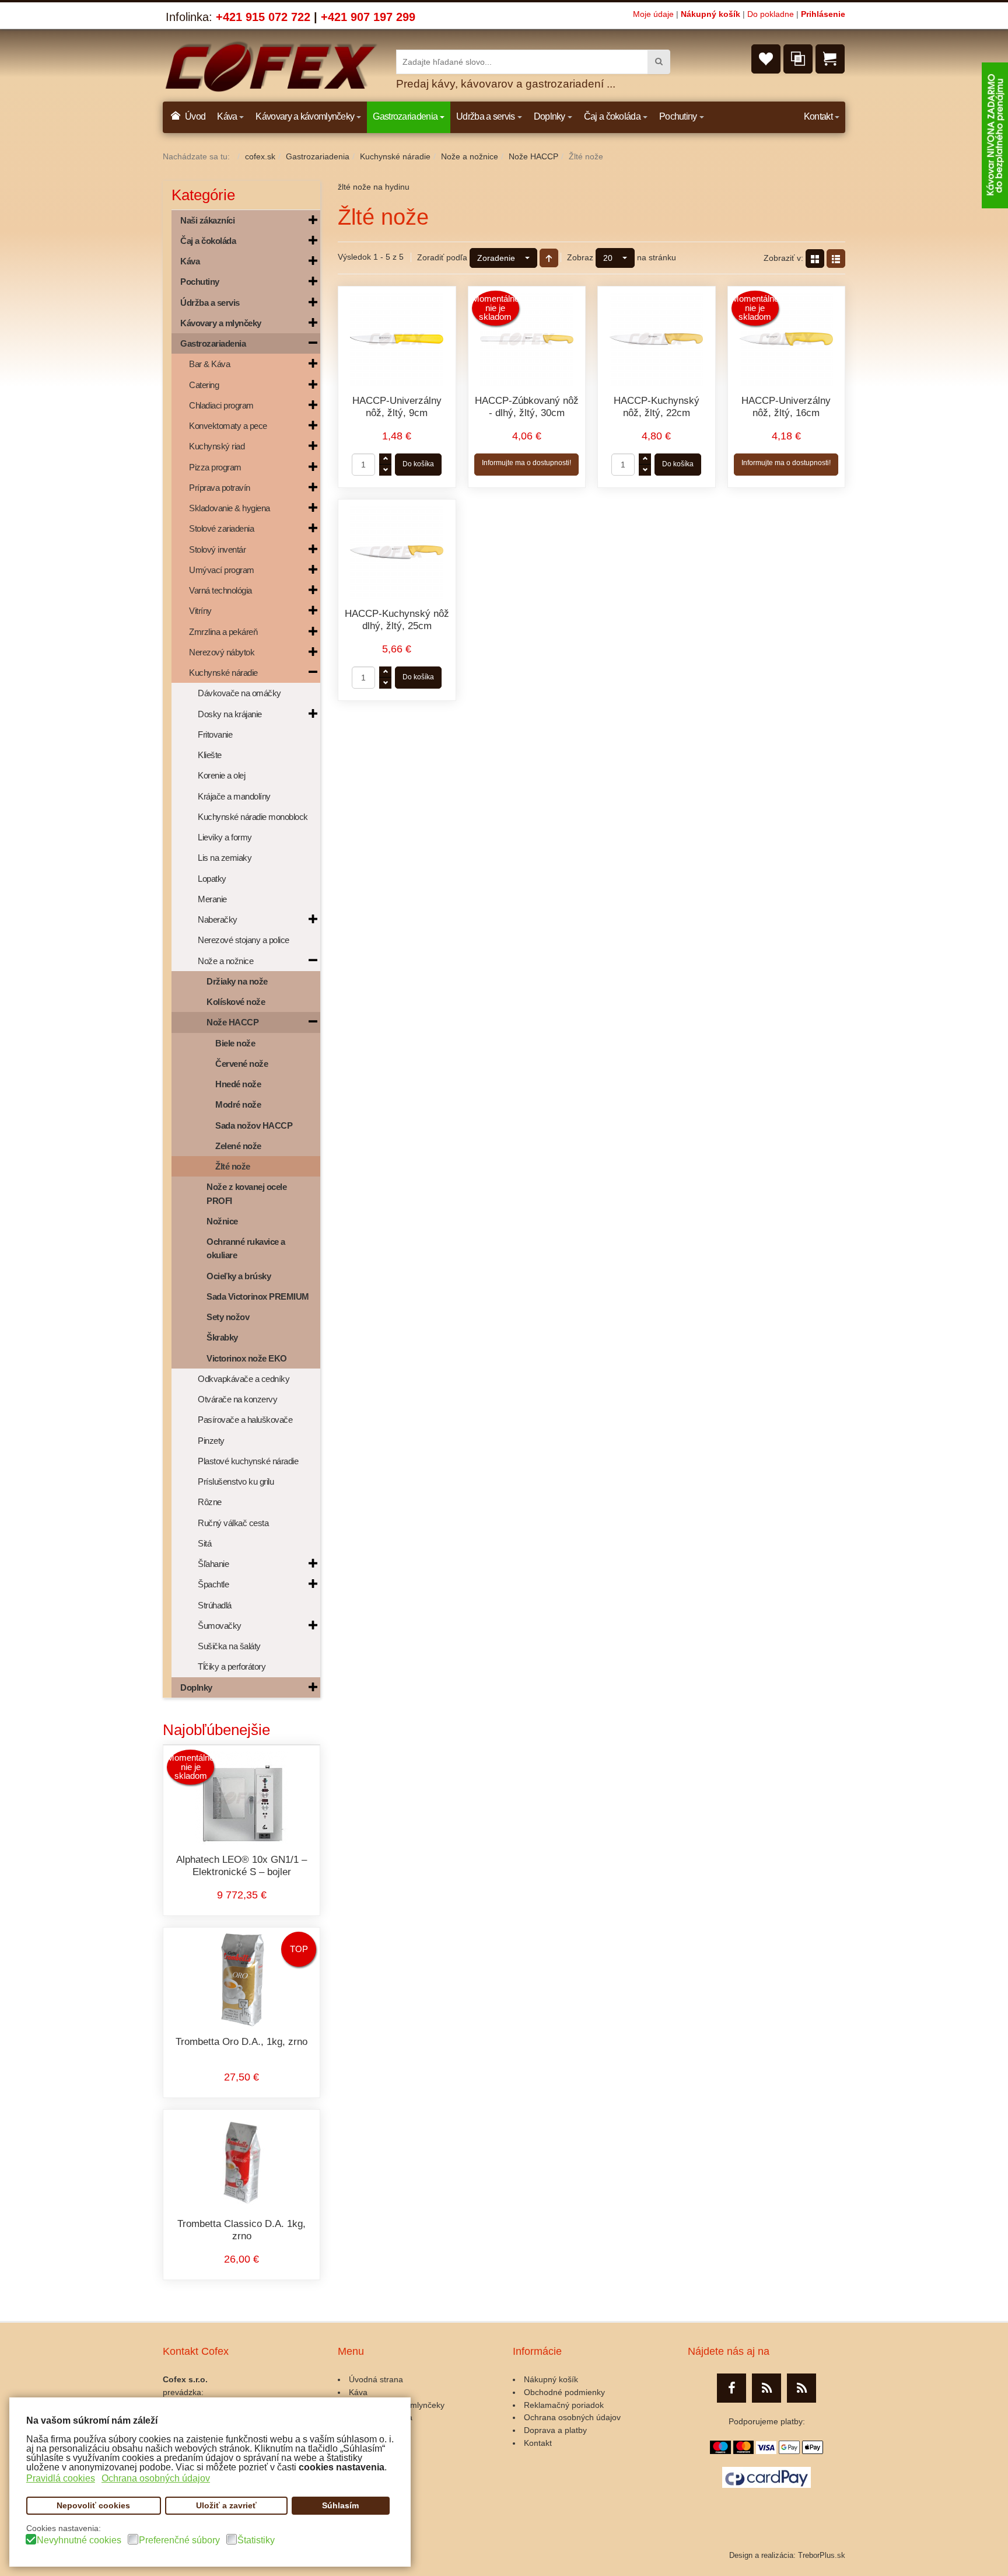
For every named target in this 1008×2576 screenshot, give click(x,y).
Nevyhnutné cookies (79, 2540)
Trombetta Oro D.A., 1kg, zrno (242, 2042)
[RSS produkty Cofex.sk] (766, 2388)
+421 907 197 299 (368, 17)
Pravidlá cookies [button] (61, 2478)
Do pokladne (771, 14)
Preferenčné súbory (179, 2540)
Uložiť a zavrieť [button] (226, 2505)
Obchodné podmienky (564, 2392)
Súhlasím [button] (340, 2505)
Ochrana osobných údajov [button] (156, 2478)
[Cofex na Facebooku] (731, 2388)
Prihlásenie (823, 14)
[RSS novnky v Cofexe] (801, 2388)
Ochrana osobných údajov (572, 2417)
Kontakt (538, 2443)
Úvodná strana (376, 2379)
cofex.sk (260, 156)
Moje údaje (653, 14)
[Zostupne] (549, 258)
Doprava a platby (555, 2430)
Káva (358, 2392)
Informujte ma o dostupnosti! (526, 463)
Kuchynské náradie (395, 156)
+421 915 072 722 (263, 17)
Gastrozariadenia (318, 156)
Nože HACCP (533, 156)
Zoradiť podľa (442, 257)
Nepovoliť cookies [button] (93, 2505)
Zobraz (580, 257)
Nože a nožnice (470, 156)
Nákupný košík (710, 14)
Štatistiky (256, 2540)
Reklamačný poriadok (564, 2405)
